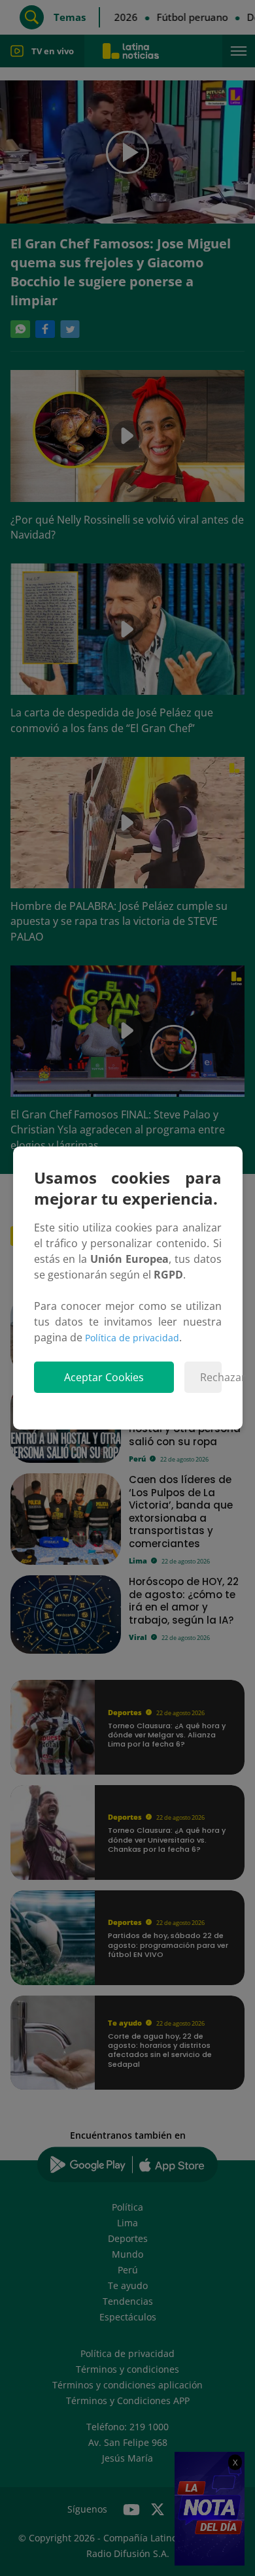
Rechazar (211, 1377)
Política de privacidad (132, 1338)
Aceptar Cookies (104, 1377)
